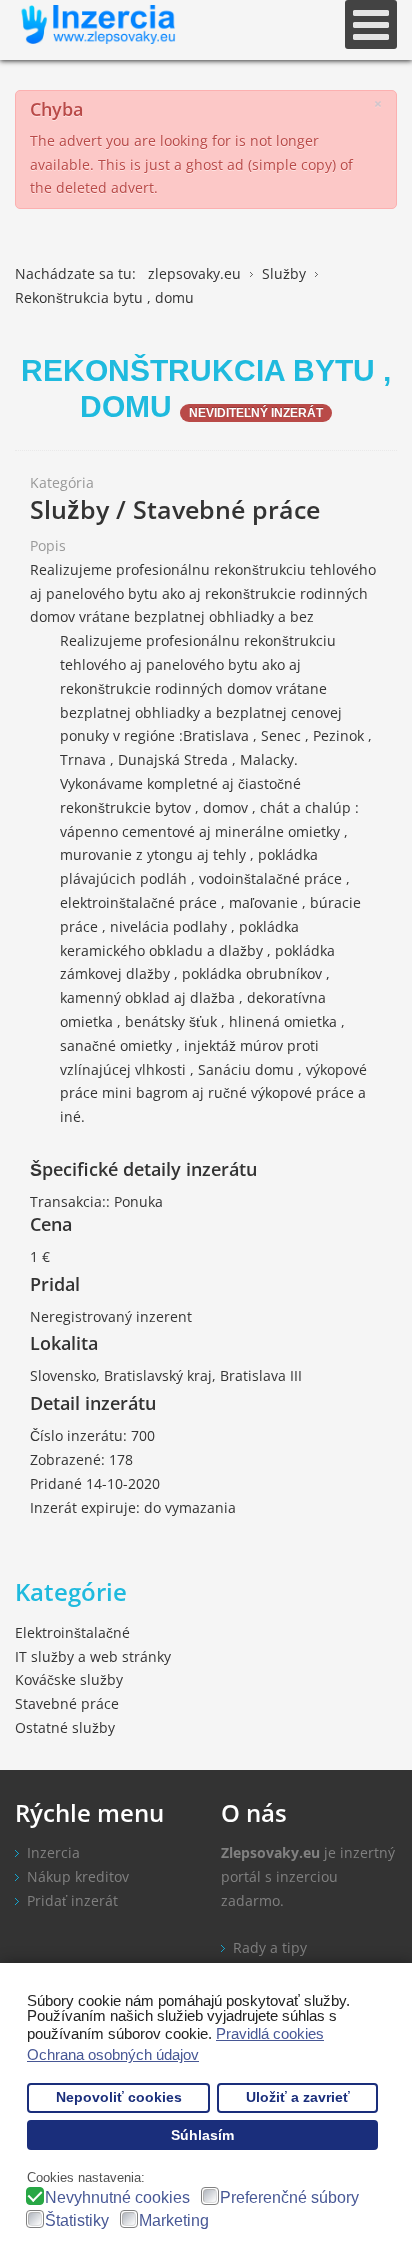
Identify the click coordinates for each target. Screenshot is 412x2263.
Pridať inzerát (72, 1900)
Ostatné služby (65, 1727)
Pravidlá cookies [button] (270, 2033)
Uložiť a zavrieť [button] (298, 2097)
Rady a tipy (270, 1947)
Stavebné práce (67, 1703)
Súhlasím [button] (202, 2135)
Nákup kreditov (78, 1876)
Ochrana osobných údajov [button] (113, 2054)
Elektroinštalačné (72, 1632)
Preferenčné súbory (289, 2197)
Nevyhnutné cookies (117, 2197)
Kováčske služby (69, 1679)
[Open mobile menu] (371, 24)
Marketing (174, 2220)
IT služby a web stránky (93, 1656)
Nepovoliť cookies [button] (119, 2097)
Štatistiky (77, 2220)
